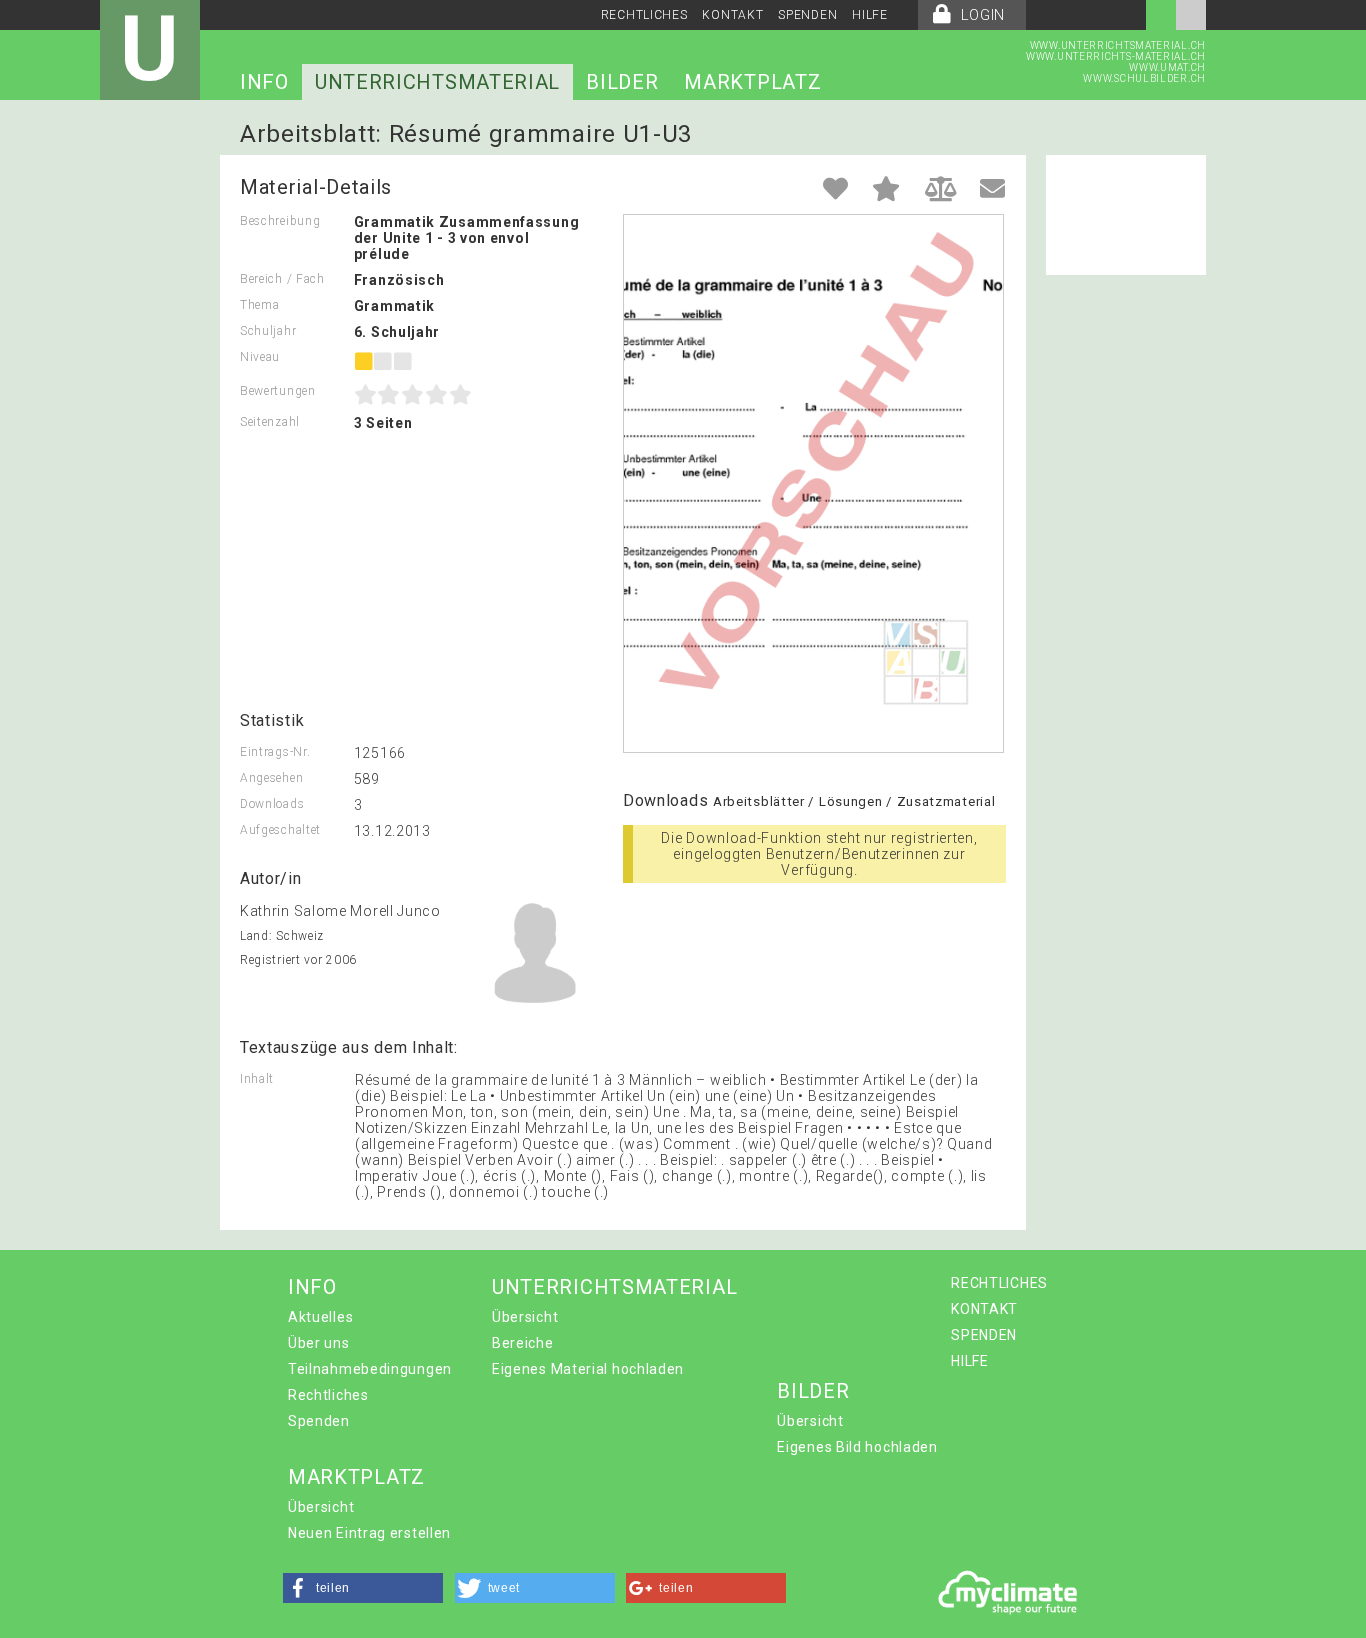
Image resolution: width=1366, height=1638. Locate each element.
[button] (363, 1588)
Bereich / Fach (282, 279)
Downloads (272, 804)
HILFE (870, 15)
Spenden (319, 1421)
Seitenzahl (270, 422)
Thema (260, 305)
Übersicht (525, 1317)
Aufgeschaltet (280, 830)
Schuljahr (268, 331)
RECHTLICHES (644, 15)
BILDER (622, 82)
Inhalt (257, 1079)
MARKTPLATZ (752, 82)
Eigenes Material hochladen (588, 1369)
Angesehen (271, 778)
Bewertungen (278, 391)
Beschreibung (280, 221)
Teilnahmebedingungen (370, 1369)
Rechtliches (328, 1395)
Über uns (319, 1343)
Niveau (260, 357)
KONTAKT (732, 15)
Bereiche (523, 1343)
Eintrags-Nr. (275, 752)
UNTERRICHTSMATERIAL (437, 82)
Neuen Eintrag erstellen (369, 1533)
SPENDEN (807, 15)
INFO (264, 82)
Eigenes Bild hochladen (857, 1447)
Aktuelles (320, 1317)
